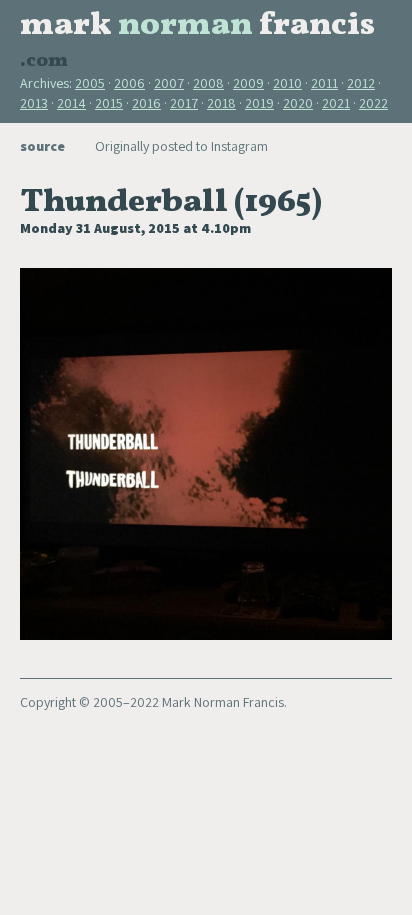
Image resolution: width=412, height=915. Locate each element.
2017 (184, 103)
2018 (221, 103)
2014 (71, 103)
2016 (146, 103)
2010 (287, 83)
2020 (298, 103)
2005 (90, 83)
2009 (248, 83)
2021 (336, 103)
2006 (129, 83)
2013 (34, 103)
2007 (169, 83)
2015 (109, 103)
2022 (373, 103)
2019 (259, 103)
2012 (361, 83)
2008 (208, 83)
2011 (324, 83)
